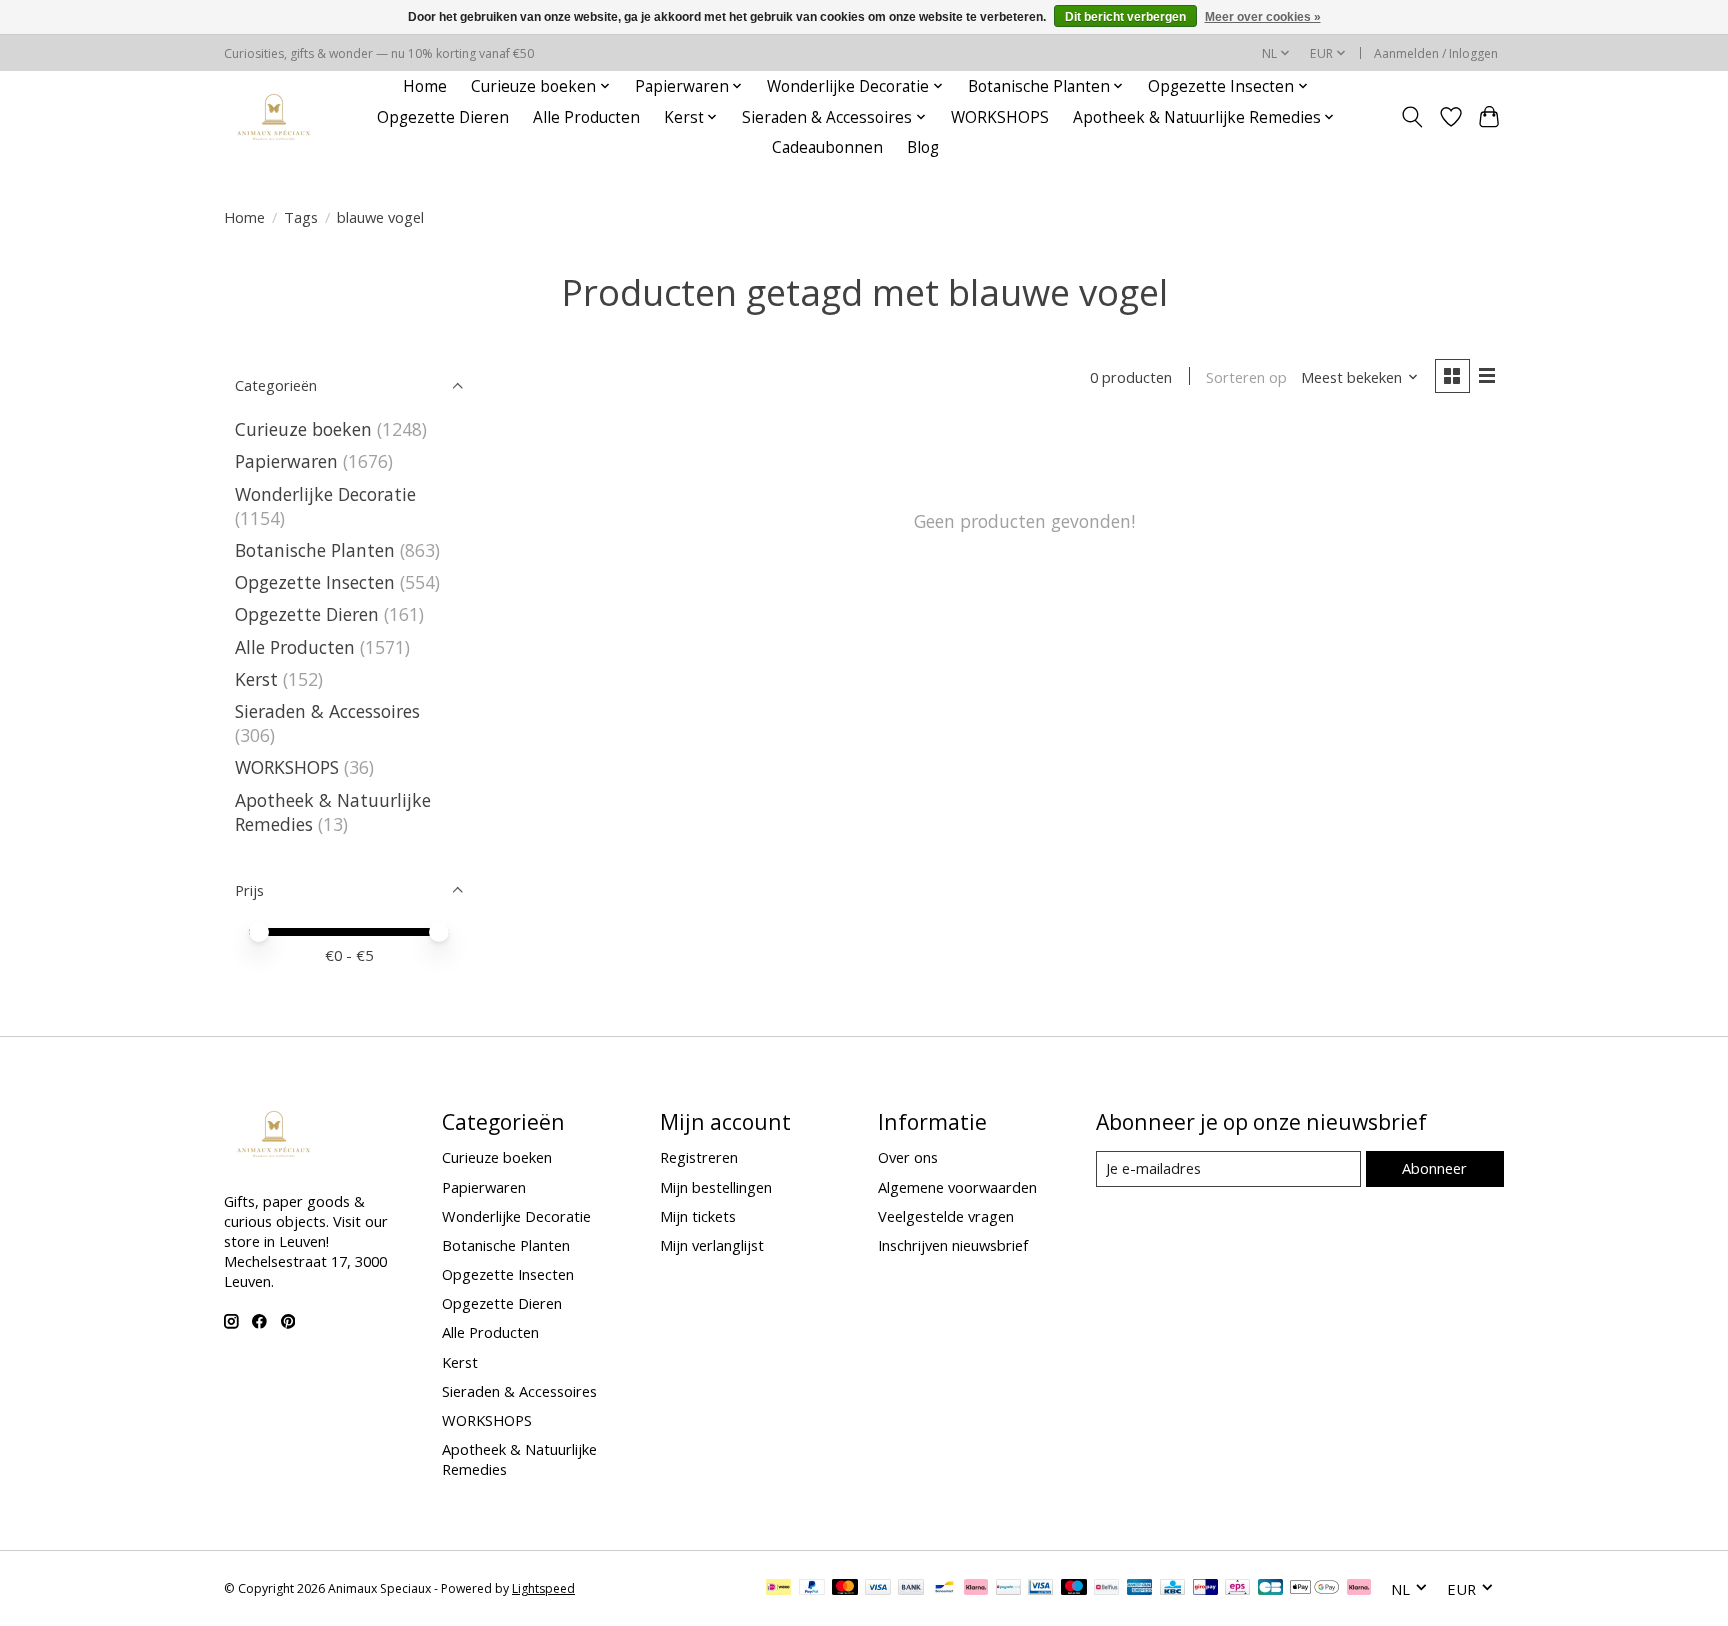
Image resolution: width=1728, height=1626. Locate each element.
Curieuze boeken (303, 429)
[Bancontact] (944, 1589)
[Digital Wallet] (1314, 1589)
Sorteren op (1246, 377)
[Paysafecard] (1008, 1589)
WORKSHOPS (1000, 117)
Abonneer (1434, 1168)
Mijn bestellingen (716, 1187)
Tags (301, 217)
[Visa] (878, 1589)
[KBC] (1172, 1589)
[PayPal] (812, 1589)
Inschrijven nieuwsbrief (953, 1245)
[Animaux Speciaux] (274, 117)
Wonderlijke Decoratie (325, 494)
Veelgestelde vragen (946, 1216)
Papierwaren (286, 461)
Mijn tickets (698, 1216)
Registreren (699, 1157)
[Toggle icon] (1412, 117)
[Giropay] (1205, 1589)
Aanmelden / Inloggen (1436, 53)
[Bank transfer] (911, 1589)
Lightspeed (543, 1588)
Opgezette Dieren (443, 117)
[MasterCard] (845, 1589)
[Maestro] (1074, 1589)
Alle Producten (586, 117)
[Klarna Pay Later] (1359, 1589)
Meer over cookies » (1263, 17)
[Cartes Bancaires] (1270, 1589)
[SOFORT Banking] (976, 1589)
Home (425, 86)
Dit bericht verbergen (1125, 17)
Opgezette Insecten (315, 582)
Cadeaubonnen (827, 147)
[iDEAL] (778, 1589)
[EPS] (1237, 1589)
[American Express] (1140, 1589)
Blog (923, 147)
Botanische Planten (315, 550)
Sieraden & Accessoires (327, 711)
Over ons (908, 1157)
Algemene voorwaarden (957, 1187)
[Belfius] (1106, 1589)
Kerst (256, 679)
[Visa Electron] (1040, 1589)
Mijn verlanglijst (712, 1245)
